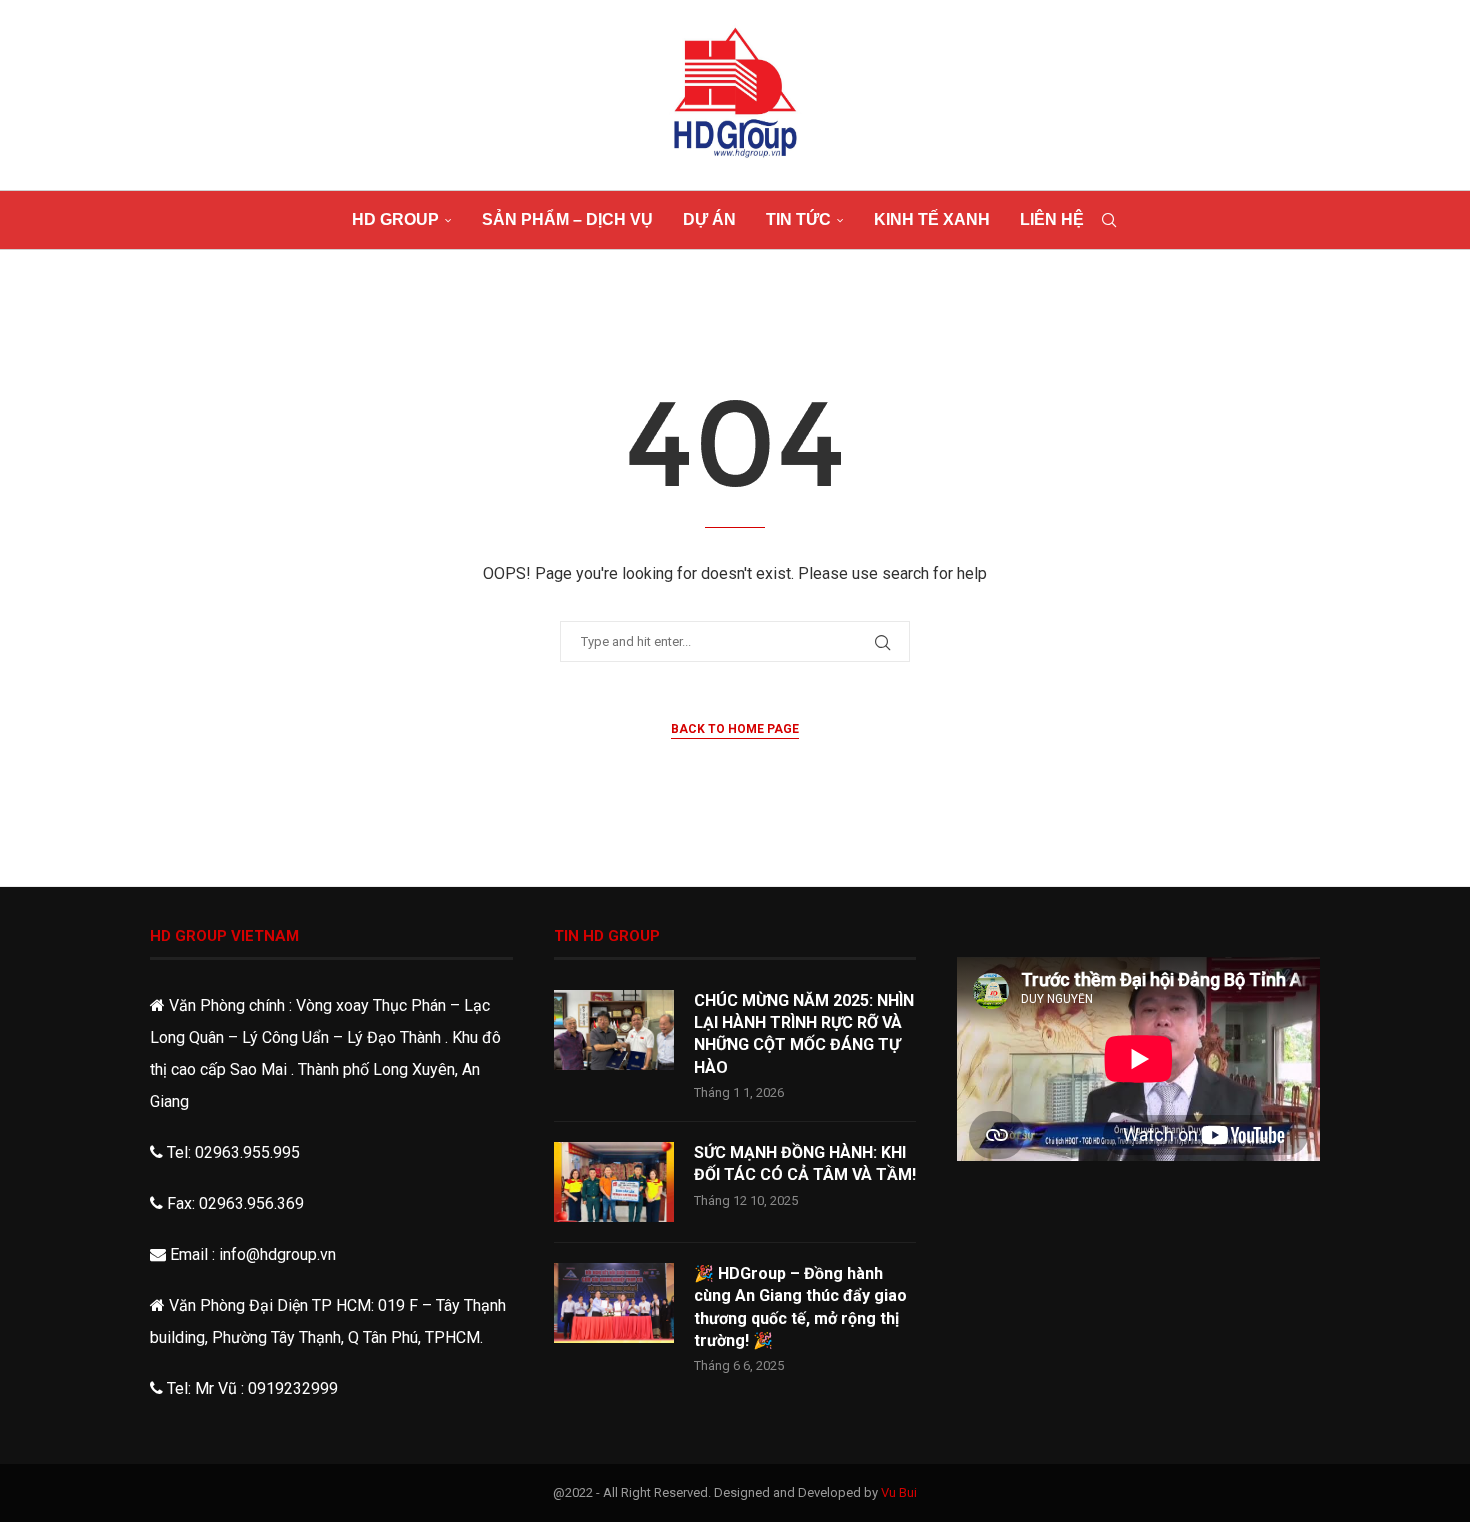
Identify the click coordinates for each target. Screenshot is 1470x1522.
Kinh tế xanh (932, 219)
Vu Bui (899, 1492)
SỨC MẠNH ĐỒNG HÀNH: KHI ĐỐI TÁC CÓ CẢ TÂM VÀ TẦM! (805, 1163)
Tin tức (798, 219)
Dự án (709, 219)
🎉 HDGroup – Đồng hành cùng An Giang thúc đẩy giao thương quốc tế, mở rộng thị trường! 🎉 (800, 1307)
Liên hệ (1052, 219)
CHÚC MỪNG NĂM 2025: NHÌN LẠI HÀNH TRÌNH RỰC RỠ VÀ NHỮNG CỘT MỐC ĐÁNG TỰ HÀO (804, 1034)
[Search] (1109, 220)
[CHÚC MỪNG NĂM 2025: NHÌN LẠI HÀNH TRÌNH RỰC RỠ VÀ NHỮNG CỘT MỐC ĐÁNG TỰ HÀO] (614, 1030)
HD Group (395, 219)
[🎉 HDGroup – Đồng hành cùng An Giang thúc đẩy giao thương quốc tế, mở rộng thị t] (614, 1303)
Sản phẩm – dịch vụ (567, 219)
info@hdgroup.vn (277, 1254)
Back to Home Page (735, 729)
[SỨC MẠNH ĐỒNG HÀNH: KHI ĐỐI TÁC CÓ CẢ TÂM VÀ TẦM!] (614, 1182)
